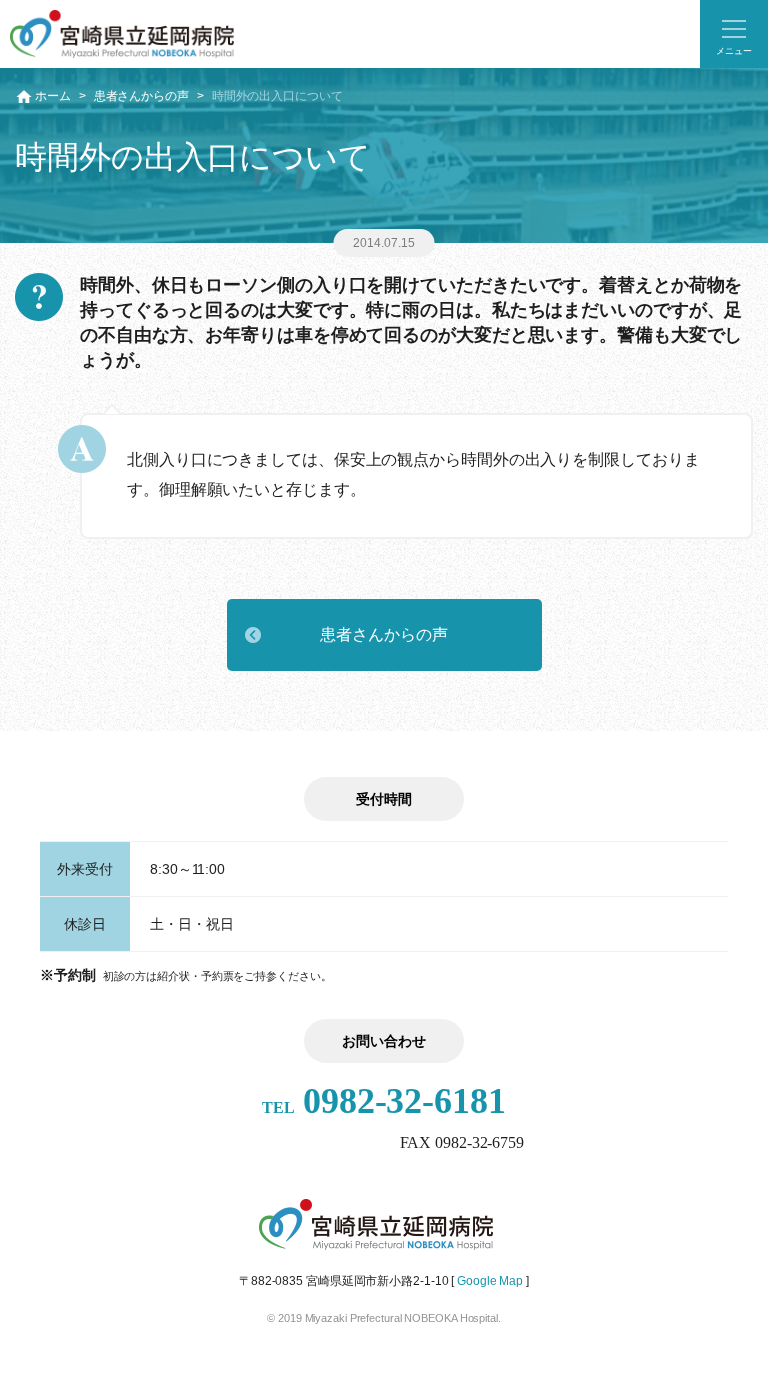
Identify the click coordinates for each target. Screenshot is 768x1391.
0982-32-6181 (384, 1101)
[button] (734, 34)
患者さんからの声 (141, 96)
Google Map (490, 1281)
